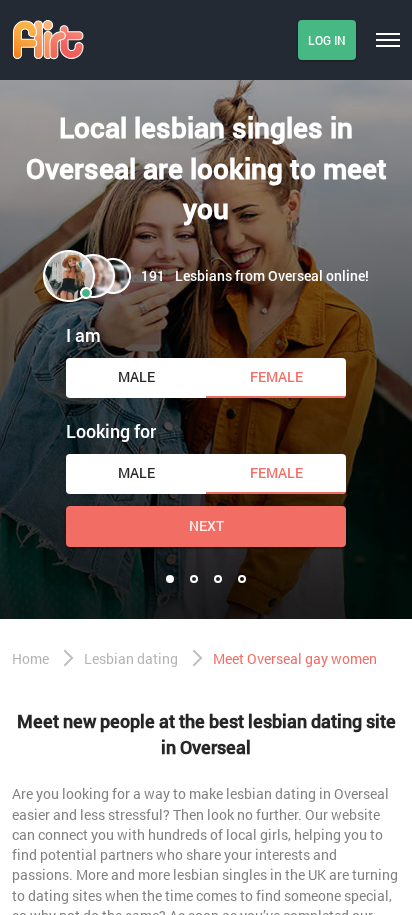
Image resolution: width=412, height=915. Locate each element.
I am (83, 335)
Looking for (111, 431)
